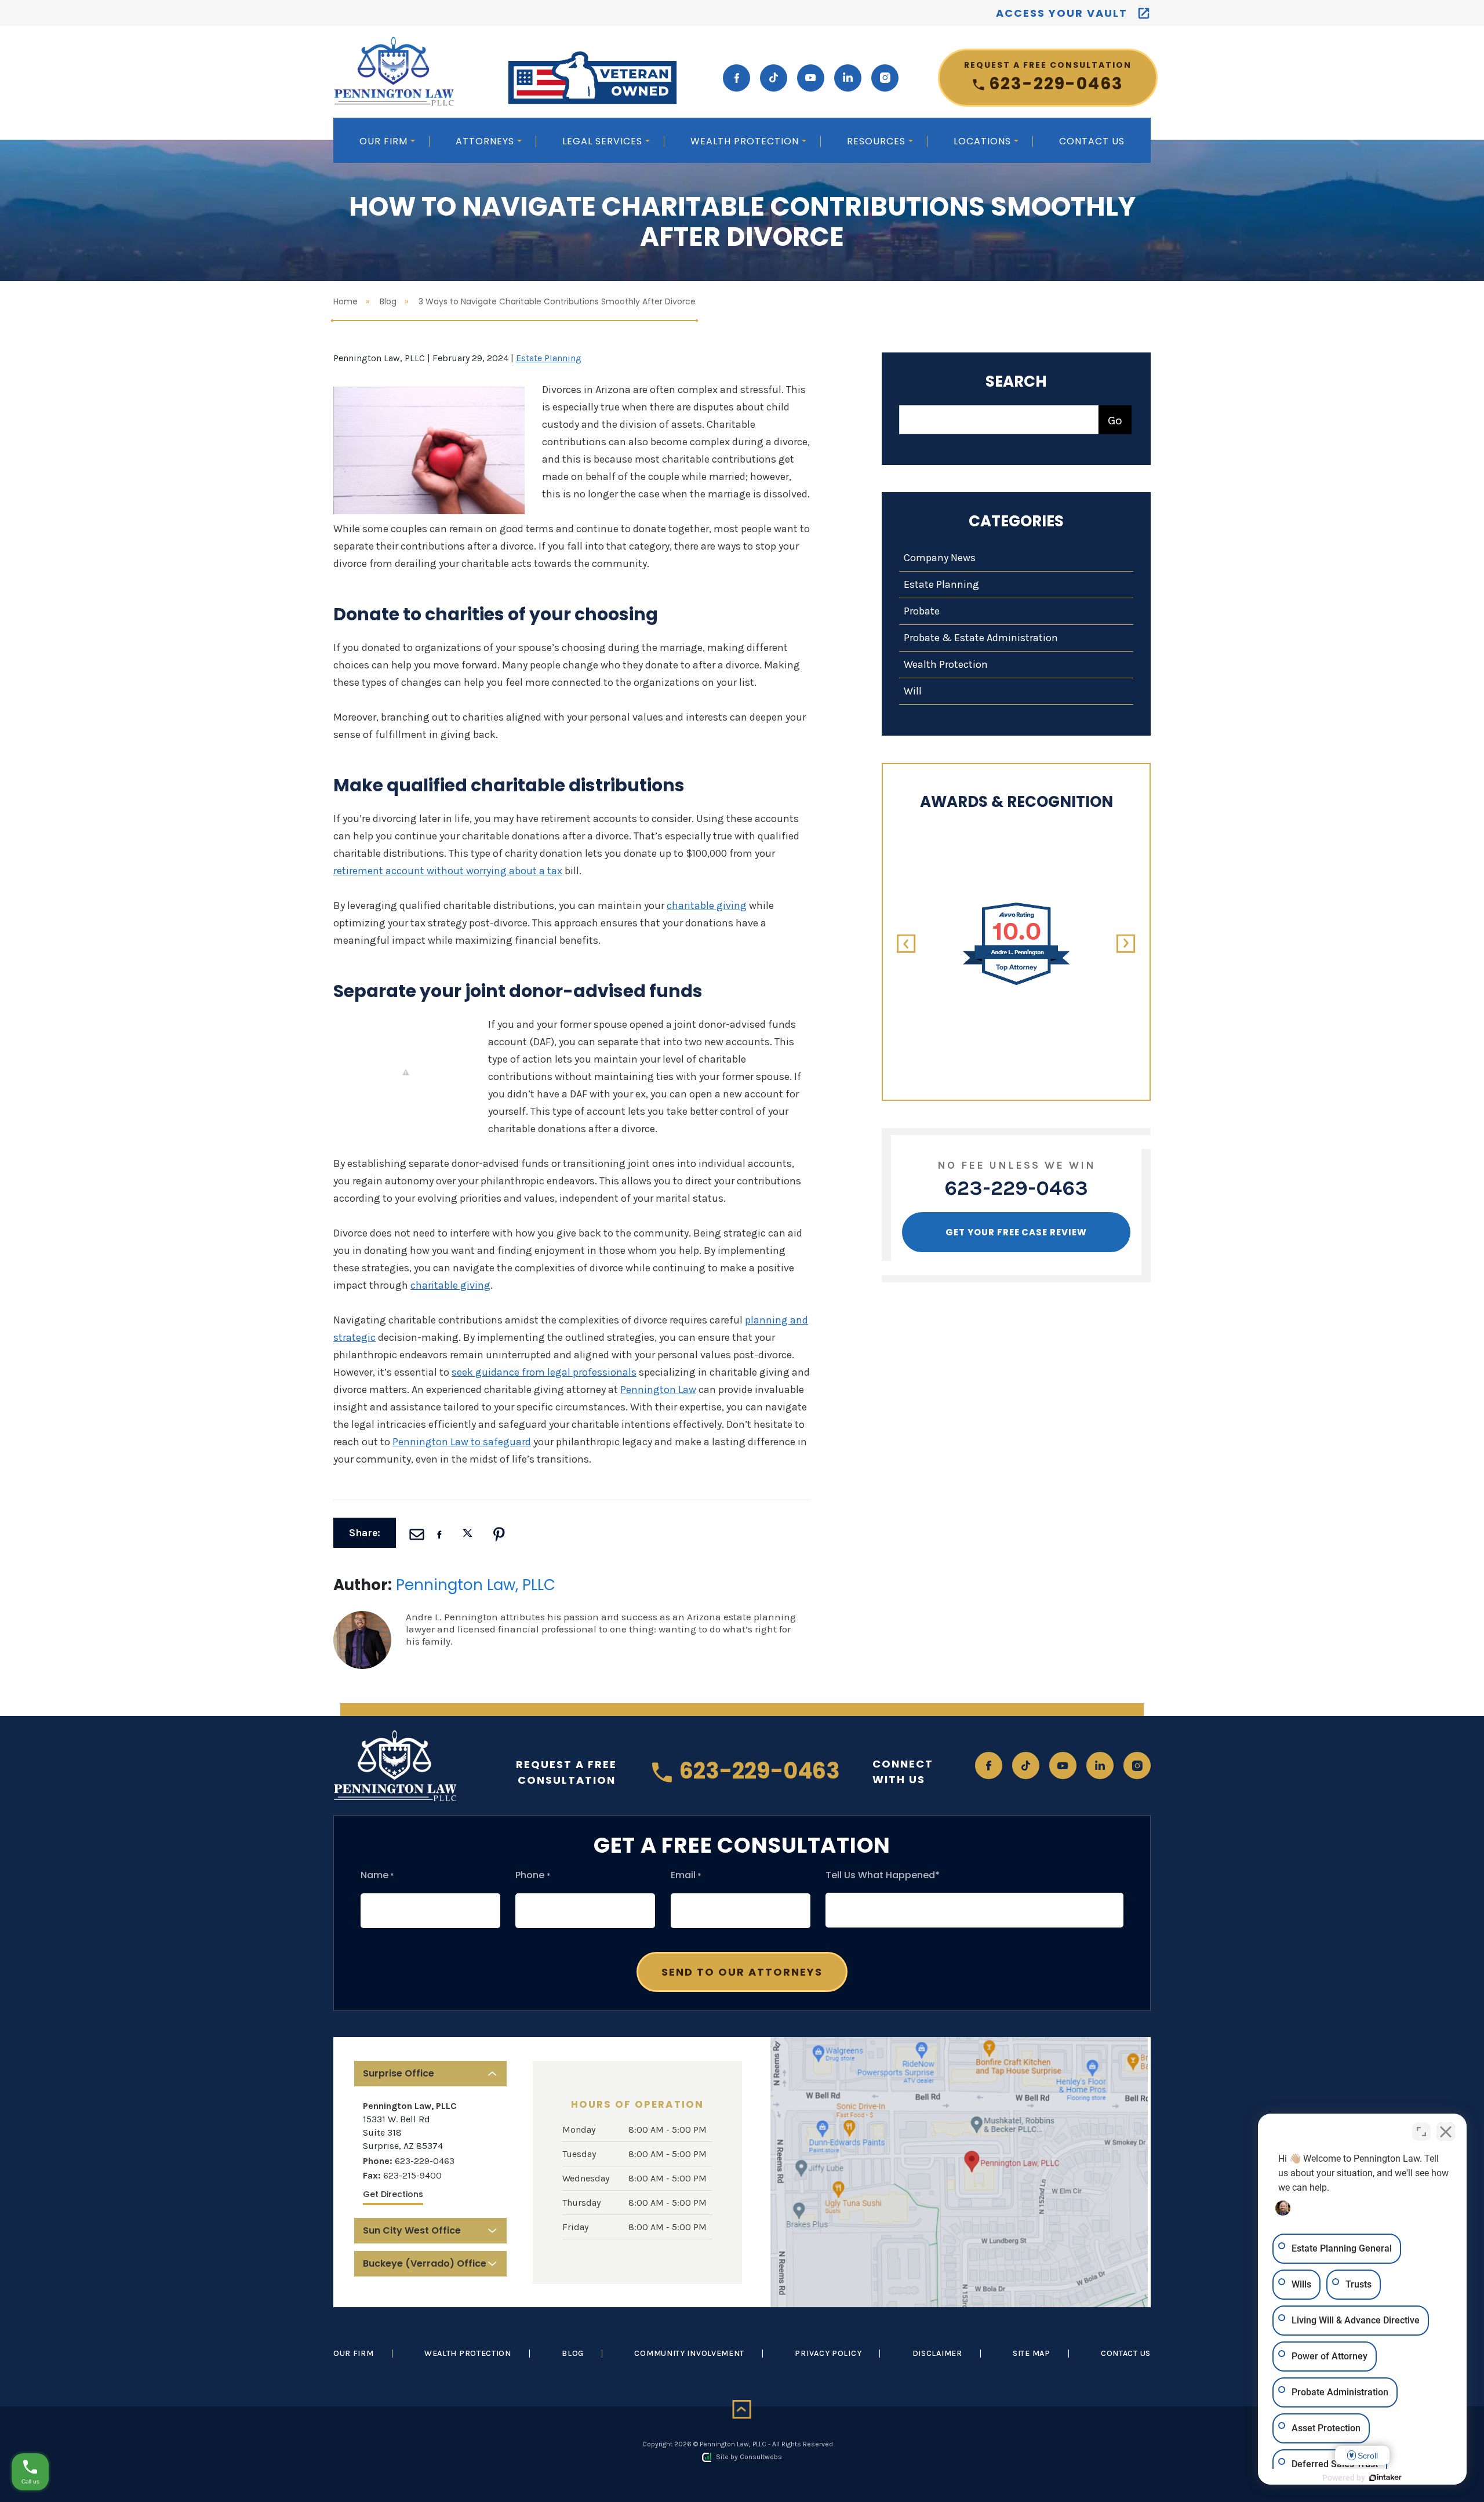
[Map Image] (959, 2172)
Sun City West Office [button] (412, 2230)
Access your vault (1062, 13)
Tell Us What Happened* (883, 1875)
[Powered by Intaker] (1385, 2478)
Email (686, 1875)
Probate (922, 611)
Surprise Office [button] (399, 2073)
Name (377, 1875)
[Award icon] (1016, 908)
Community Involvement (689, 2353)
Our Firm (385, 141)
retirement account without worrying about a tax (448, 871)
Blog (388, 301)
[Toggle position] (1421, 2132)
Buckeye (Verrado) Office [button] (425, 2263)
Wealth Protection (746, 141)
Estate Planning (549, 358)
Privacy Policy (828, 2353)
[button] (906, 944)
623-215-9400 (412, 2175)
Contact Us (1092, 141)
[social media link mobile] (736, 78)
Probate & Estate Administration (981, 638)
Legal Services (604, 141)
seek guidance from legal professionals (544, 1372)
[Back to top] (742, 2410)
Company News (940, 558)
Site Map (1032, 2353)
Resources (878, 141)
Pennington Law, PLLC (476, 1585)
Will (913, 691)
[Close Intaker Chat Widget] (1446, 2132)
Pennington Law (658, 1390)
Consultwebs (761, 2457)
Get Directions (393, 2194)
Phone (533, 1875)
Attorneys (486, 141)
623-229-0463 (1048, 77)
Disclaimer (937, 2353)
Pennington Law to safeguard (462, 1442)
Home (345, 301)
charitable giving (707, 905)
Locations (984, 141)
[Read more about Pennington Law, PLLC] (362, 1617)
